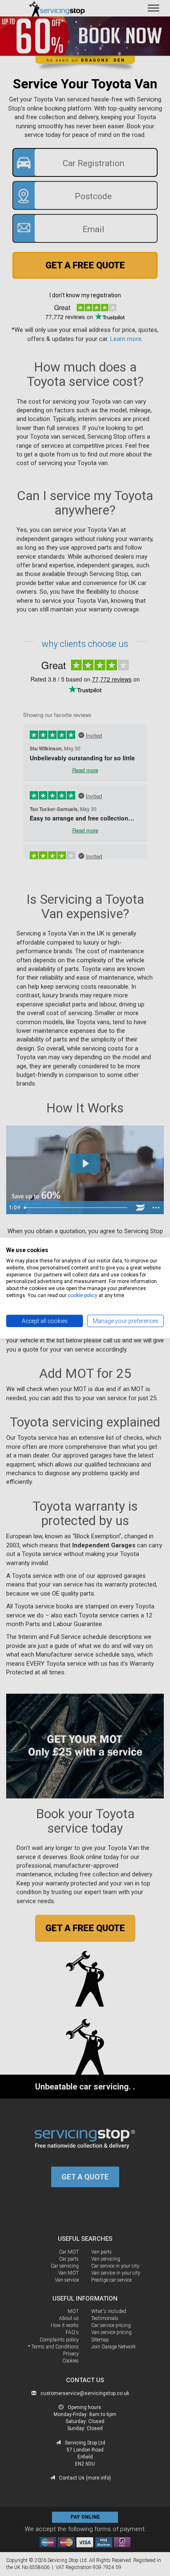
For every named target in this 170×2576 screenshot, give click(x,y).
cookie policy (83, 1295)
